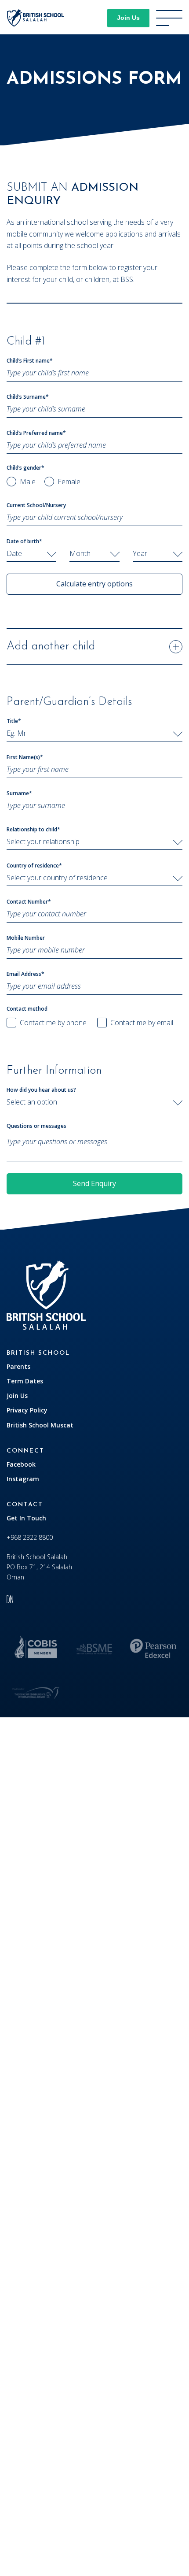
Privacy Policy (27, 1410)
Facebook (21, 1464)
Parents (18, 1366)
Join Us (128, 18)
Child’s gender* (25, 468)
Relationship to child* (33, 829)
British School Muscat (40, 1425)
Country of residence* (34, 865)
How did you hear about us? (41, 1090)
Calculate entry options (94, 584)
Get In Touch (26, 1518)
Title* (14, 721)
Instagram (23, 1479)
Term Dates (25, 1381)
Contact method (27, 1009)
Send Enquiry (94, 1183)
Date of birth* (24, 541)
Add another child (51, 647)
